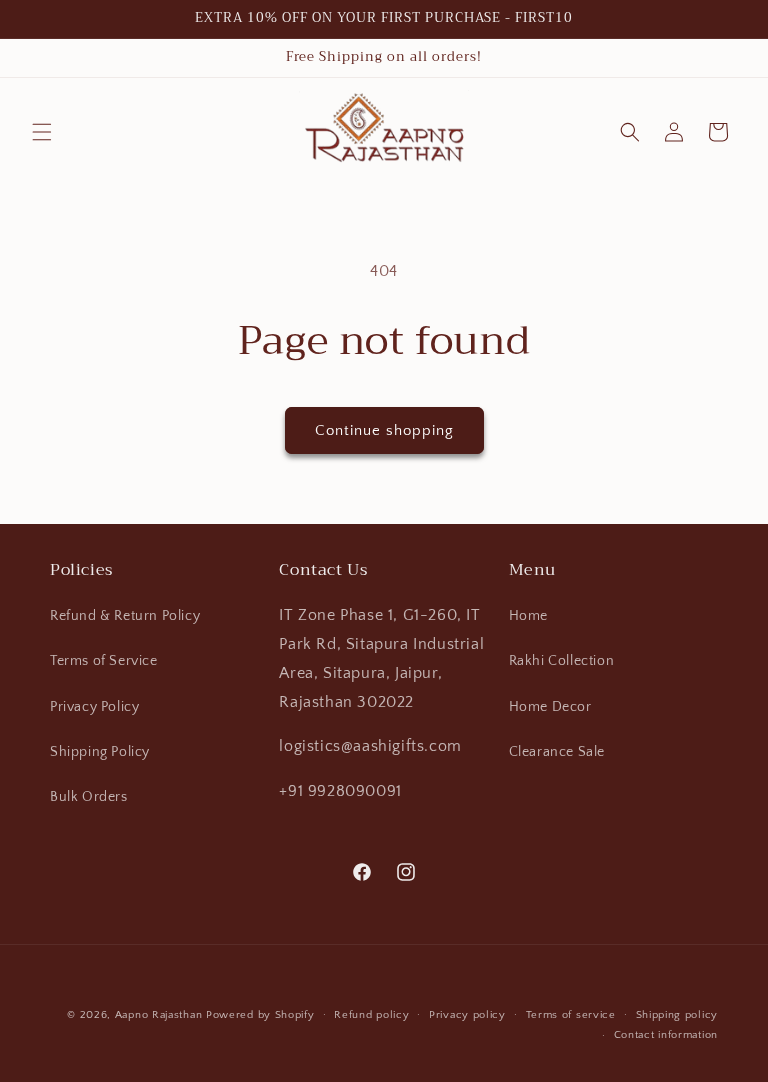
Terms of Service (104, 661)
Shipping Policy (100, 752)
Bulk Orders (89, 797)
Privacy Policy (94, 707)
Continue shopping (384, 430)
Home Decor (550, 707)
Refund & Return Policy (125, 616)
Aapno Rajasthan (159, 1015)
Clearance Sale (557, 752)
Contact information (666, 1035)
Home (528, 616)
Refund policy (371, 1015)
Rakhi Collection (562, 661)
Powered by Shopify (260, 1015)
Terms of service (571, 1015)
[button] (42, 132)
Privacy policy (467, 1015)
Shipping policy (677, 1015)
